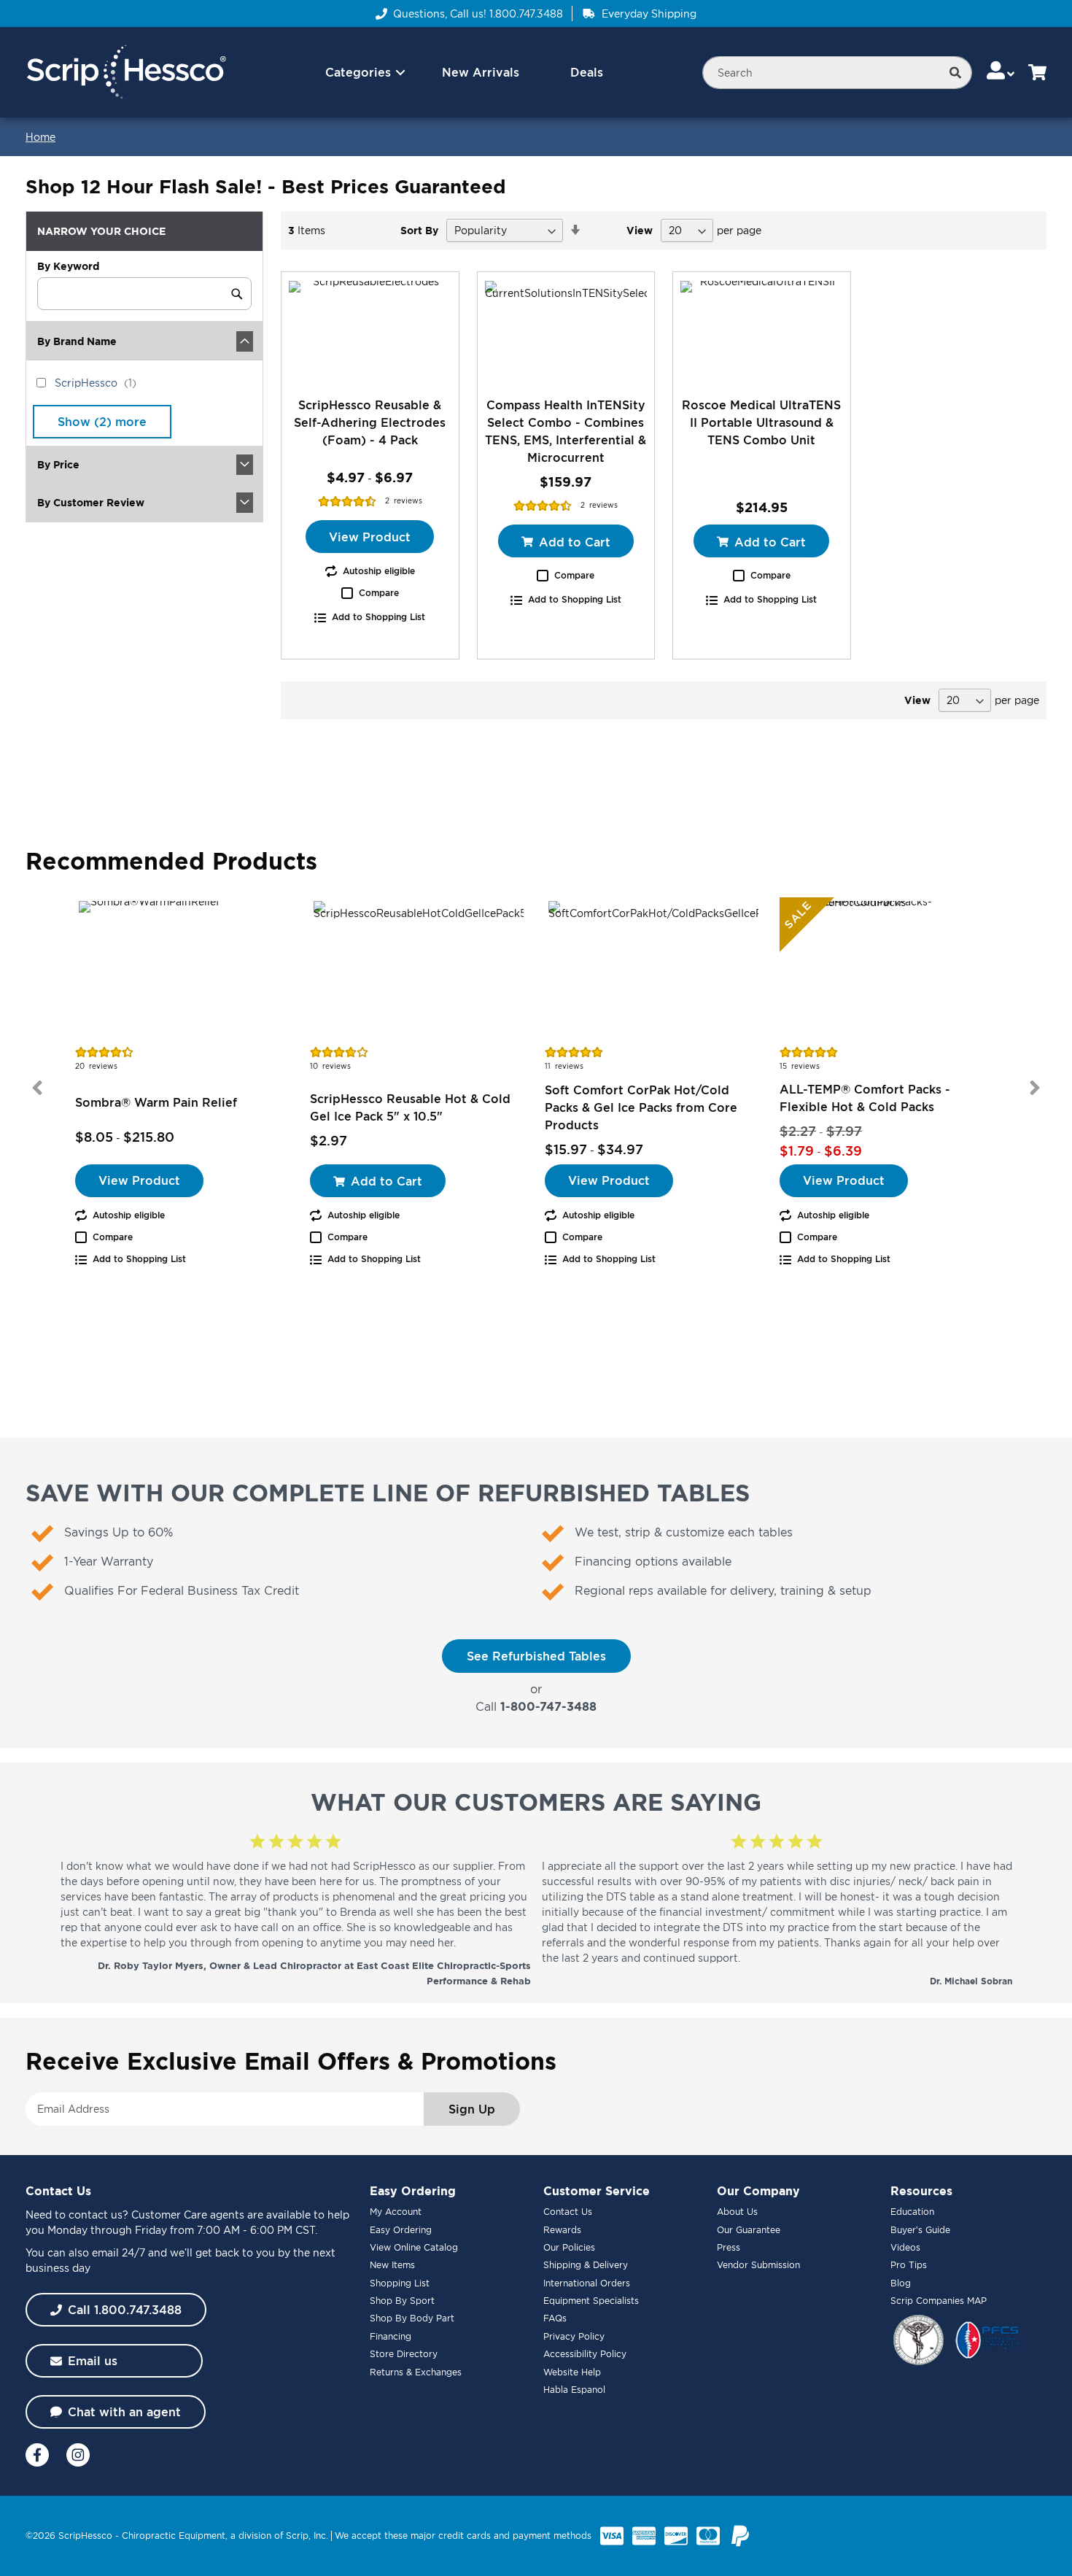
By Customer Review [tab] (91, 502)
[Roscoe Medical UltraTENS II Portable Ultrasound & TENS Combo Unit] (762, 334)
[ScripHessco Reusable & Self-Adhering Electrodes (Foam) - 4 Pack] (370, 334)
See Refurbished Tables (536, 1656)
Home (40, 137)
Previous (37, 1088)
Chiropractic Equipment (174, 2536)
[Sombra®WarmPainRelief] (184, 970)
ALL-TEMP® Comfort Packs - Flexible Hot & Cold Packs (865, 1098)
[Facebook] (37, 2455)
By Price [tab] (58, 464)
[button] (1002, 72)
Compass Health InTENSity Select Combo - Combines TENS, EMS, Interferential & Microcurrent (566, 431)
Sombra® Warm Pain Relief (156, 1102)
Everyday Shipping (649, 13)
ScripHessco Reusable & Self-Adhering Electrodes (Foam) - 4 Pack (370, 422)
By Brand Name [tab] (77, 341)
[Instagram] (78, 2455)
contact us (96, 2215)
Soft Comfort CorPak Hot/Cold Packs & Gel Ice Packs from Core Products (641, 1107)
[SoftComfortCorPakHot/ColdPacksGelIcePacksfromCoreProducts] (653, 970)
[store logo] (126, 73)
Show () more (102, 422)
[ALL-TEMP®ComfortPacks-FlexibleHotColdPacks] (888, 970)
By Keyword (68, 266)
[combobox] (837, 73)
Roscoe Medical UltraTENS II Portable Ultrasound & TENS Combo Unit (761, 422)
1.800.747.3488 (526, 13)
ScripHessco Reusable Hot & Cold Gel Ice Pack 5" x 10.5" (410, 1107)
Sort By (419, 230)
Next (1035, 1088)
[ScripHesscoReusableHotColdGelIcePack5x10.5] (419, 970)
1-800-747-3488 (548, 1706)
